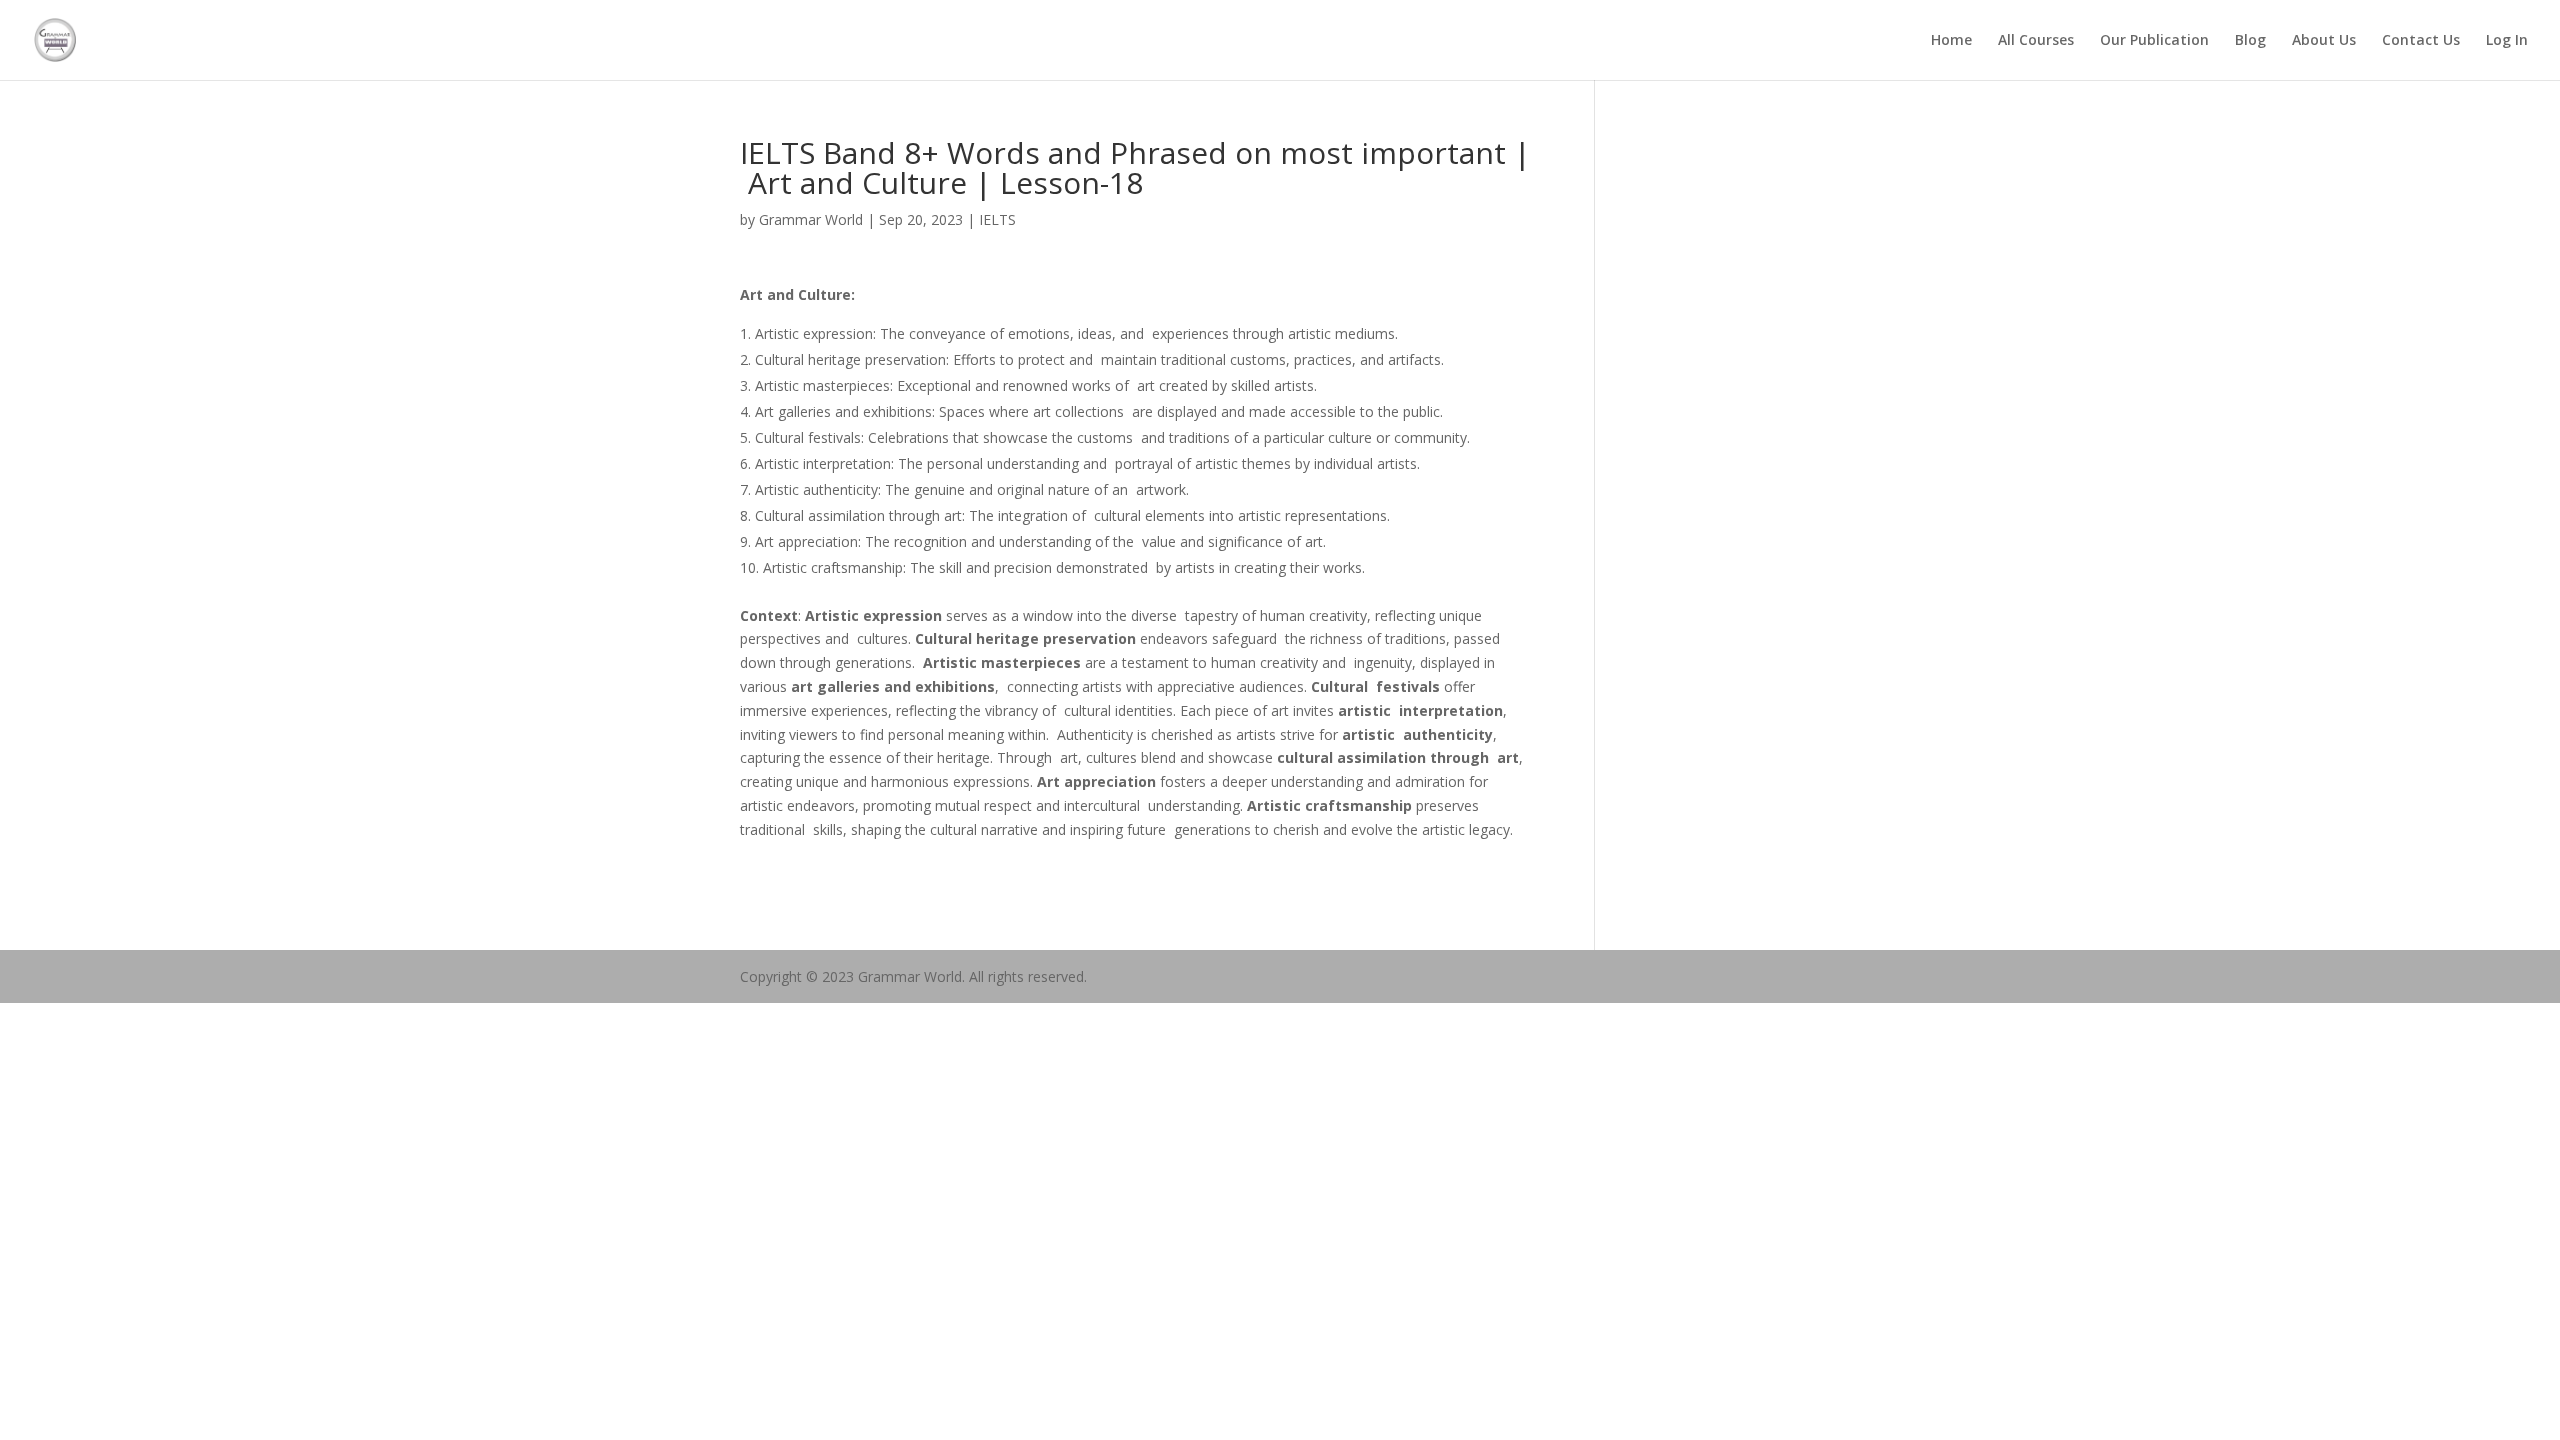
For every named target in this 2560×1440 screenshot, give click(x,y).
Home (1951, 41)
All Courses (2036, 41)
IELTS (997, 219)
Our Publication (2154, 41)
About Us (2324, 41)
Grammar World (811, 219)
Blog (2250, 41)
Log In (2507, 41)
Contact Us (2421, 41)
